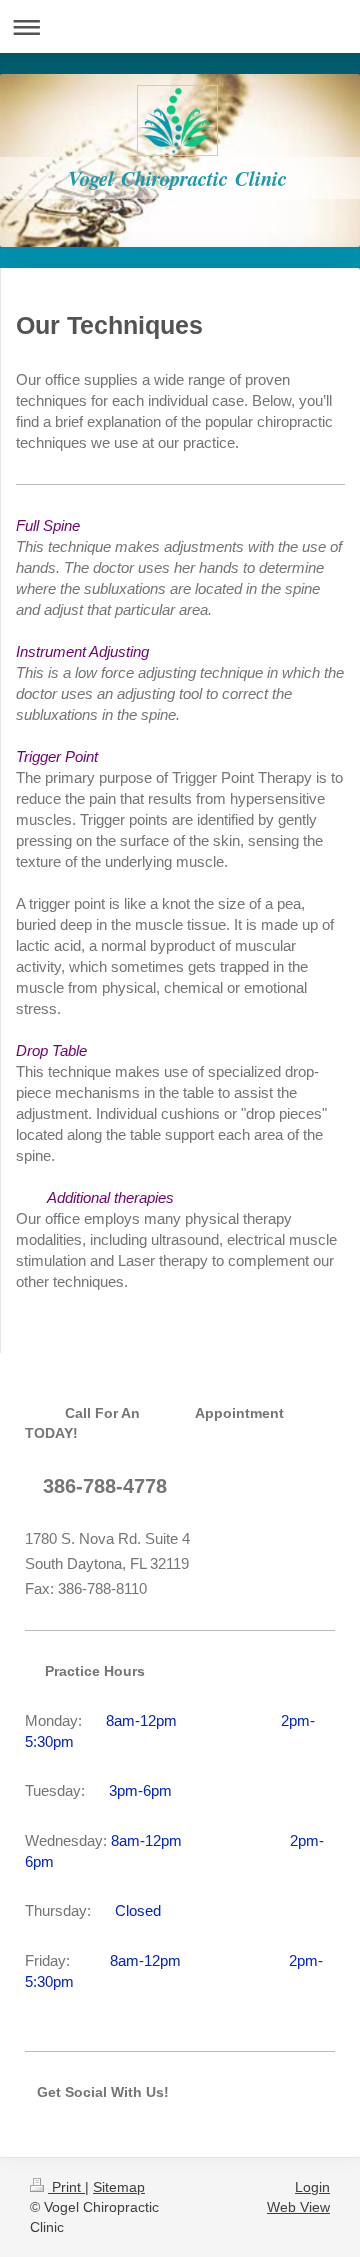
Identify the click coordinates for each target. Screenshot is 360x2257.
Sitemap (119, 2187)
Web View (298, 2207)
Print (66, 2187)
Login (312, 2187)
